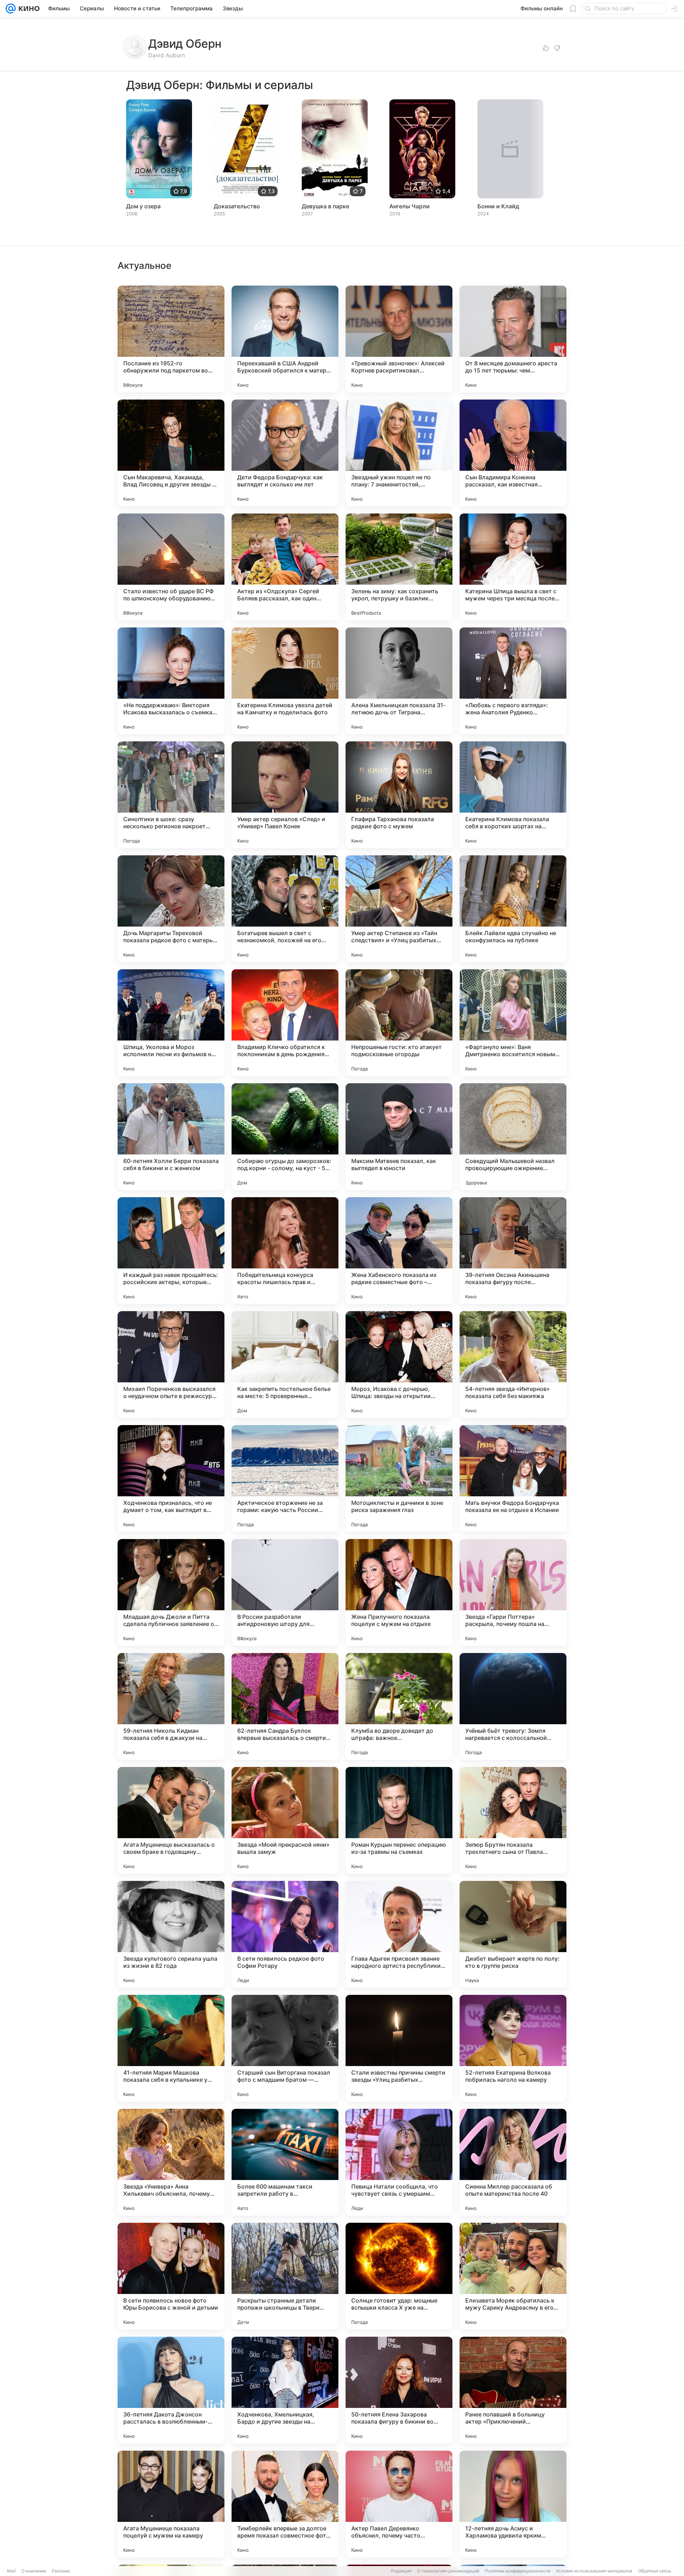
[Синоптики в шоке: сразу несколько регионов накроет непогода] (171, 795)
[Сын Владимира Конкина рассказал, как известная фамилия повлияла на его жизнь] (513, 453)
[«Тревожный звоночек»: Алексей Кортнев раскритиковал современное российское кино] (399, 339)
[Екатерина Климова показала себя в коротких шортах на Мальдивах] (513, 795)
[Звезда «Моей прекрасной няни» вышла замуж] (285, 1820)
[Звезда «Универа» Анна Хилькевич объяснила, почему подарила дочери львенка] (171, 2162)
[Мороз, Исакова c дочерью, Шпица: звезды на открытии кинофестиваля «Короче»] (399, 1365)
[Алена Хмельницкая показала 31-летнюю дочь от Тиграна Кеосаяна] (399, 681)
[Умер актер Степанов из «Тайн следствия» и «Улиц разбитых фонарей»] (399, 909)
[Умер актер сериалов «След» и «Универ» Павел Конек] (285, 795)
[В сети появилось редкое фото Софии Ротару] (285, 1934)
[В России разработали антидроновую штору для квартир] (285, 1592)
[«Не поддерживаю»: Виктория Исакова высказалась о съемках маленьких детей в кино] (171, 681)
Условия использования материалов (594, 2571)
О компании (34, 2571)
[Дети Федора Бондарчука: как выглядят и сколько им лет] (285, 453)
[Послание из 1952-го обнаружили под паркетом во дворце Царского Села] (171, 339)
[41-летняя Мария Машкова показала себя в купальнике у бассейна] (171, 2048)
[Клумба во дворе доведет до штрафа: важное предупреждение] (399, 1706)
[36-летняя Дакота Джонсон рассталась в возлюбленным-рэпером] (171, 2390)
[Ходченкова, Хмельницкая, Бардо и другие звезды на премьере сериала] (285, 2390)
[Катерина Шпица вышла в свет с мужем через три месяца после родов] (513, 567)
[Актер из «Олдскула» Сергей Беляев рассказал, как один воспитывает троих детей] (285, 567)
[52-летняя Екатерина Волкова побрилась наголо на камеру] (513, 2048)
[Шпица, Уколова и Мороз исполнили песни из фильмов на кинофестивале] (171, 1023)
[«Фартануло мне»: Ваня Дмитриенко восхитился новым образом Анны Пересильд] (513, 1023)
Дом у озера (143, 206)
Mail (11, 2571)
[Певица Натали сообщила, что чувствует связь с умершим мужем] (399, 2162)
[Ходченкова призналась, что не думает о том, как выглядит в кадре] (171, 1479)
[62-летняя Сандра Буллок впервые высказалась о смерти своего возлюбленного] (285, 1706)
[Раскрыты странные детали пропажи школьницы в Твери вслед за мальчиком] (285, 2276)
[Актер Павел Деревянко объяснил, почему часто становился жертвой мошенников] (399, 2504)
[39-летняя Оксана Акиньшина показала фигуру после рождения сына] (513, 1251)
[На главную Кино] (28, 9)
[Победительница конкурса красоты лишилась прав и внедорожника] (285, 1251)
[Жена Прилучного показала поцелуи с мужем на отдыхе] (399, 1592)
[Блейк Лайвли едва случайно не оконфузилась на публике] (513, 909)
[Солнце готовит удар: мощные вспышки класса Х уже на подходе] (399, 2276)
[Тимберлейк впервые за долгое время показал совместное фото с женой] (285, 2504)
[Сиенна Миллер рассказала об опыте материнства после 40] (513, 2162)
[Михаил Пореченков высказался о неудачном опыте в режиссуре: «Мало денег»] (171, 1365)
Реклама (61, 2571)
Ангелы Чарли (410, 206)
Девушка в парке (325, 206)
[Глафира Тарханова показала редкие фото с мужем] (399, 795)
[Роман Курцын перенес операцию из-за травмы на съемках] (399, 1820)
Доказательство (237, 206)
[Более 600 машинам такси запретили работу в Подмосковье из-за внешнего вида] (285, 2162)
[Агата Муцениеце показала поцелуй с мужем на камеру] (171, 2504)
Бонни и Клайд (498, 206)
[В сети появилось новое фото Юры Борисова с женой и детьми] (171, 2276)
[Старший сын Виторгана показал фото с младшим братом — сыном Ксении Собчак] (285, 2048)
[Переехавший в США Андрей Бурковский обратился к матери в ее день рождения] (285, 339)
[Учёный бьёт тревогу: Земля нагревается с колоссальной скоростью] (513, 1706)
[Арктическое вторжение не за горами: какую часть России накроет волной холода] (285, 1479)
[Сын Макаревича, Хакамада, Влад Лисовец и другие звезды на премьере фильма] (171, 453)
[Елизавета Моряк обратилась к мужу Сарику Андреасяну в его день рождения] (513, 2276)
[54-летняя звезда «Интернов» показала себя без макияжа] (513, 1365)
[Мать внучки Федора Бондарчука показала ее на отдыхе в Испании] (513, 1479)
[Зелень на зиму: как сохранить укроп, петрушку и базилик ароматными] (399, 567)
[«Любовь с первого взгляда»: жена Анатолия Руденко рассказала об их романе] (513, 681)
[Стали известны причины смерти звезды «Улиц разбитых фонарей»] (399, 2048)
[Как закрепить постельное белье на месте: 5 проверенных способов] (285, 1365)
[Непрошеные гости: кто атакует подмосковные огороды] (399, 1023)
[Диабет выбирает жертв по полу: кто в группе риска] (513, 1934)
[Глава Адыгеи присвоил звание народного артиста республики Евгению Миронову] (399, 1934)
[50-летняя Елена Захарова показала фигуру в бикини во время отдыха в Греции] (399, 2390)
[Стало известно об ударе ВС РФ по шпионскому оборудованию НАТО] (171, 567)
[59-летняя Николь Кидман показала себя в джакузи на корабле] (171, 1706)
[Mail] (11, 9)
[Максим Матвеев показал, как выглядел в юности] (399, 1137)
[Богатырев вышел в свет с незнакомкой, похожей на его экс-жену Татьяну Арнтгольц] (285, 909)
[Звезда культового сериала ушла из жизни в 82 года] (171, 1934)
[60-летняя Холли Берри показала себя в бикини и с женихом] (171, 1137)
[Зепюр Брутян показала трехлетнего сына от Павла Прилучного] (513, 1820)
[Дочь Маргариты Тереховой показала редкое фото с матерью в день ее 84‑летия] (171, 909)
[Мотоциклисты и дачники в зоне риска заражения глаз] (399, 1479)
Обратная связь (655, 2571)
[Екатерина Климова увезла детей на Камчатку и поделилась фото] (285, 681)
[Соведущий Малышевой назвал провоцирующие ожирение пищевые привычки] (513, 1137)
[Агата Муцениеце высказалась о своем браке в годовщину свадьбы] (171, 1820)
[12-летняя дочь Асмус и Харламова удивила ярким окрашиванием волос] (513, 2504)
